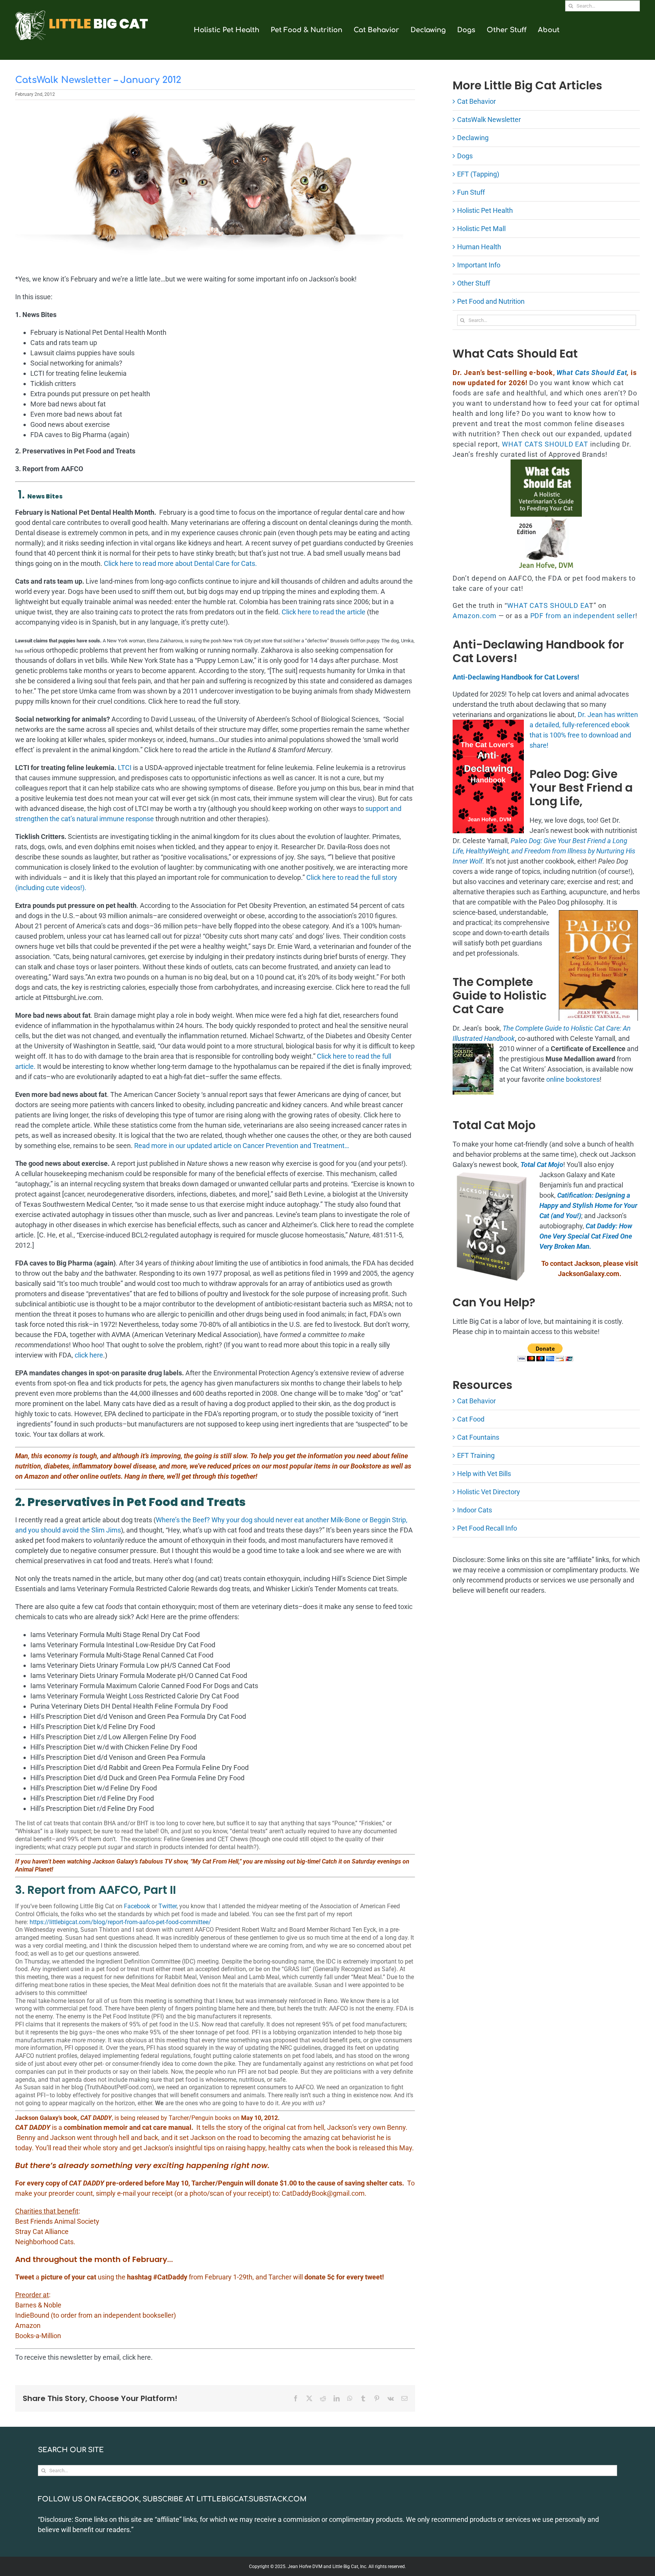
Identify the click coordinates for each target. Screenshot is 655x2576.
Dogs (465, 156)
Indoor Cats (475, 1510)
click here (89, 1355)
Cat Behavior (476, 101)
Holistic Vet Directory (489, 1492)
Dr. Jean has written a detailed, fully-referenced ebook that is (584, 725)
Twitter (168, 1906)
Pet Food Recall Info (487, 1528)
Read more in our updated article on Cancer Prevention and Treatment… (242, 1146)
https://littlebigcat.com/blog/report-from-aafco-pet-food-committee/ (120, 1922)
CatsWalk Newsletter (489, 120)
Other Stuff (474, 283)
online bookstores (573, 1079)
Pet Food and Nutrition (491, 301)
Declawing (473, 138)
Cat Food (471, 1419)
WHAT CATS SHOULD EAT (545, 444)
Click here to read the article (324, 612)
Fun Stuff (471, 192)
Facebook (137, 1906)
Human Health (479, 247)
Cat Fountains (478, 1437)
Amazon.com (475, 616)
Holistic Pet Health (485, 210)
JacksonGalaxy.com (589, 1274)
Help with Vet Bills (484, 1474)
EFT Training (476, 1455)
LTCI (125, 768)
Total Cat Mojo (542, 1165)
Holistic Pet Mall (481, 229)
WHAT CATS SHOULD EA (548, 605)
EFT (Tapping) (478, 174)
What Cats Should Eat (592, 373)
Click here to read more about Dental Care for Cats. (180, 563)
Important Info (479, 265)
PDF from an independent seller (583, 616)
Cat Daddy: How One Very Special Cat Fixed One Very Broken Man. (586, 1236)
